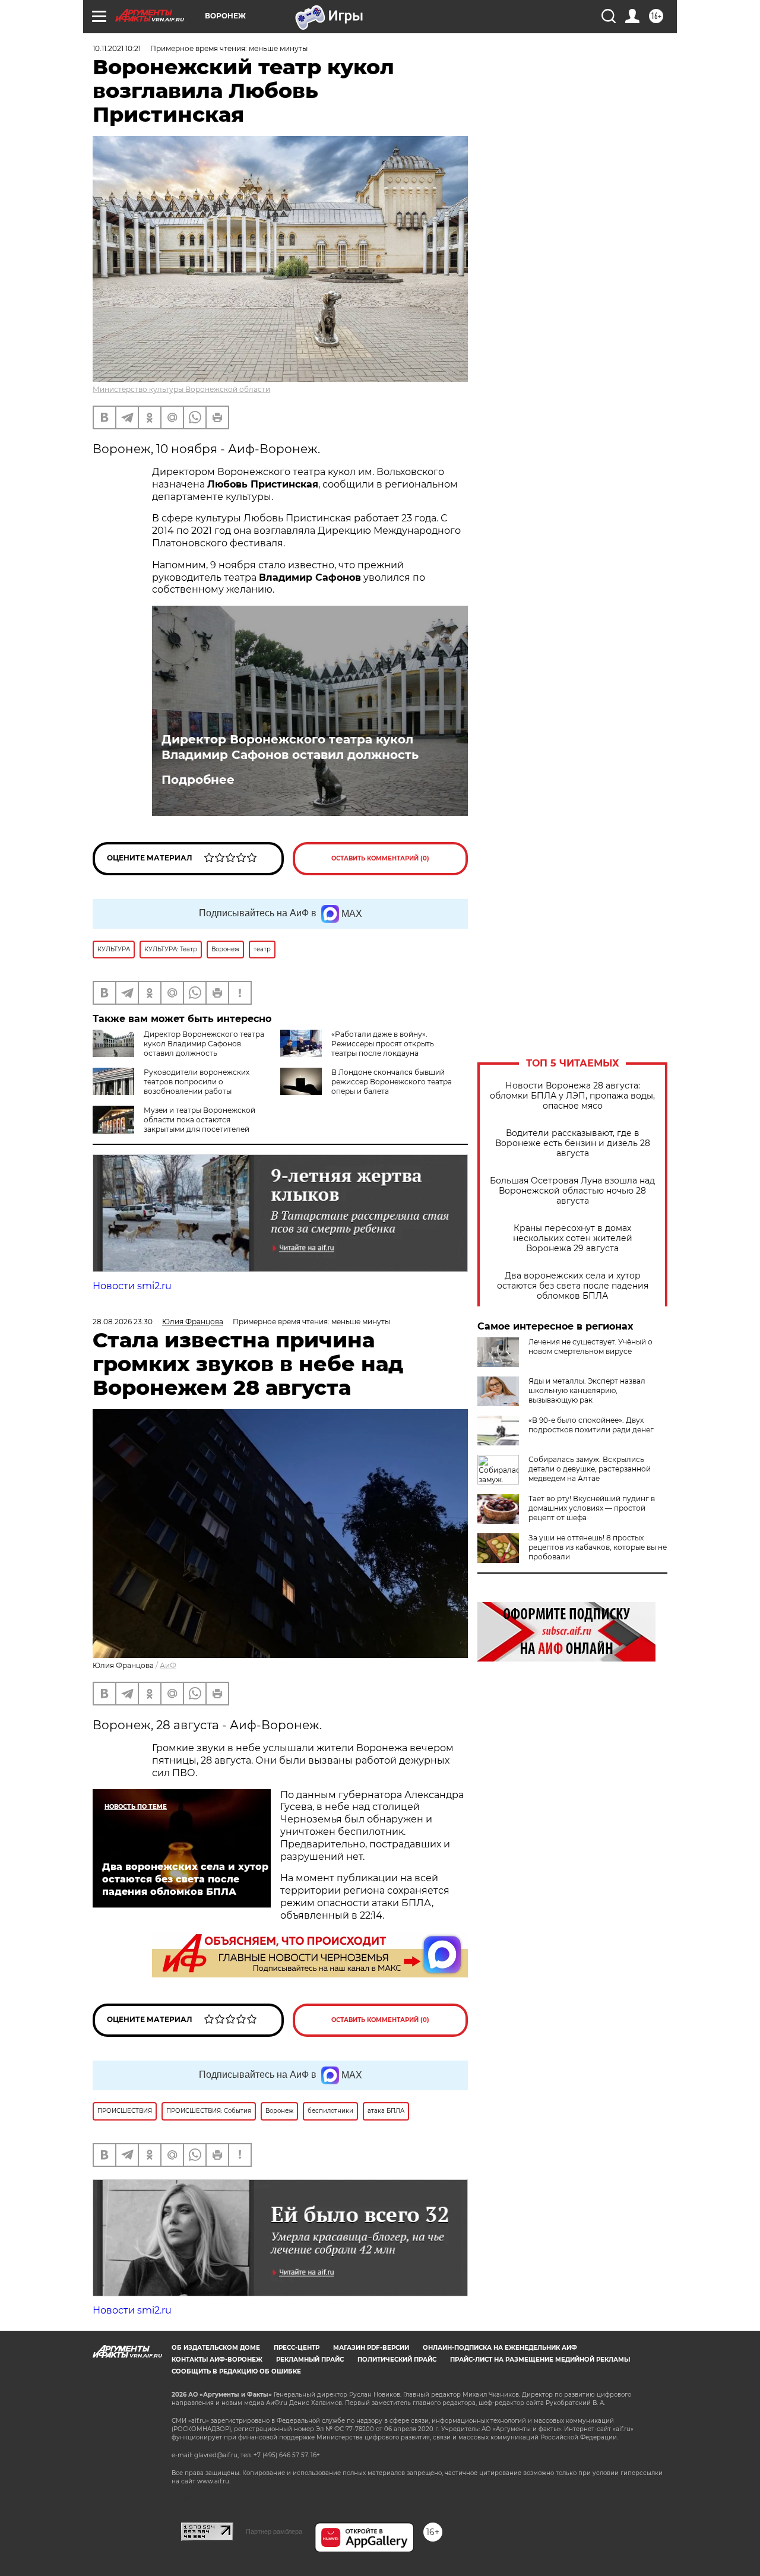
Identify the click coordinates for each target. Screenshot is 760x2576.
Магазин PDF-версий (371, 2348)
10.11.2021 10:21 (117, 48)
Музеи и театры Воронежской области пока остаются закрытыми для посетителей (199, 1120)
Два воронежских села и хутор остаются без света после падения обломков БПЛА (573, 1286)
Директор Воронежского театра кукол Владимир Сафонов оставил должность (290, 747)
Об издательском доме (216, 2348)
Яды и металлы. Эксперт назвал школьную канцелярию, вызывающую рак (587, 1390)
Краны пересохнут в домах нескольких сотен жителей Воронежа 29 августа (573, 1238)
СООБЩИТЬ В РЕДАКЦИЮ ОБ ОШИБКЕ (236, 2371)
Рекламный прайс (310, 2360)
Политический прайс (397, 2360)
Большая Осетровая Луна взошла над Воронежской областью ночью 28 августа (572, 1191)
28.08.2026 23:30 (123, 1322)
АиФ (168, 1665)
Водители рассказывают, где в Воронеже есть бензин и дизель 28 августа (573, 1143)
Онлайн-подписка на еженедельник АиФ (500, 2348)
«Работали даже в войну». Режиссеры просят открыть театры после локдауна (383, 1044)
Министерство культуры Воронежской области (181, 389)
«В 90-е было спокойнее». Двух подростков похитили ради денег (591, 1425)
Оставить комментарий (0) (380, 858)
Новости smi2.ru (132, 1286)
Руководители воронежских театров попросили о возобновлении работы (197, 1082)
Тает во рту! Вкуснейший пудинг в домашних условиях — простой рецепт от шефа (592, 1508)
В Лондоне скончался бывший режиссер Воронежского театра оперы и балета (392, 1082)
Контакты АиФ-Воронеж (217, 2360)
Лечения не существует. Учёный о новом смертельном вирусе (590, 1346)
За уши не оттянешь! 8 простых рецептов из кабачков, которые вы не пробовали (598, 1547)
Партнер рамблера (274, 2531)
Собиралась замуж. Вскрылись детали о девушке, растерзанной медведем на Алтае (590, 1469)
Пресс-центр (297, 2348)
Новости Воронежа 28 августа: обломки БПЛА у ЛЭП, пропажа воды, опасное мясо (572, 1096)
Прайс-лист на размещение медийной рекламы (540, 2360)
